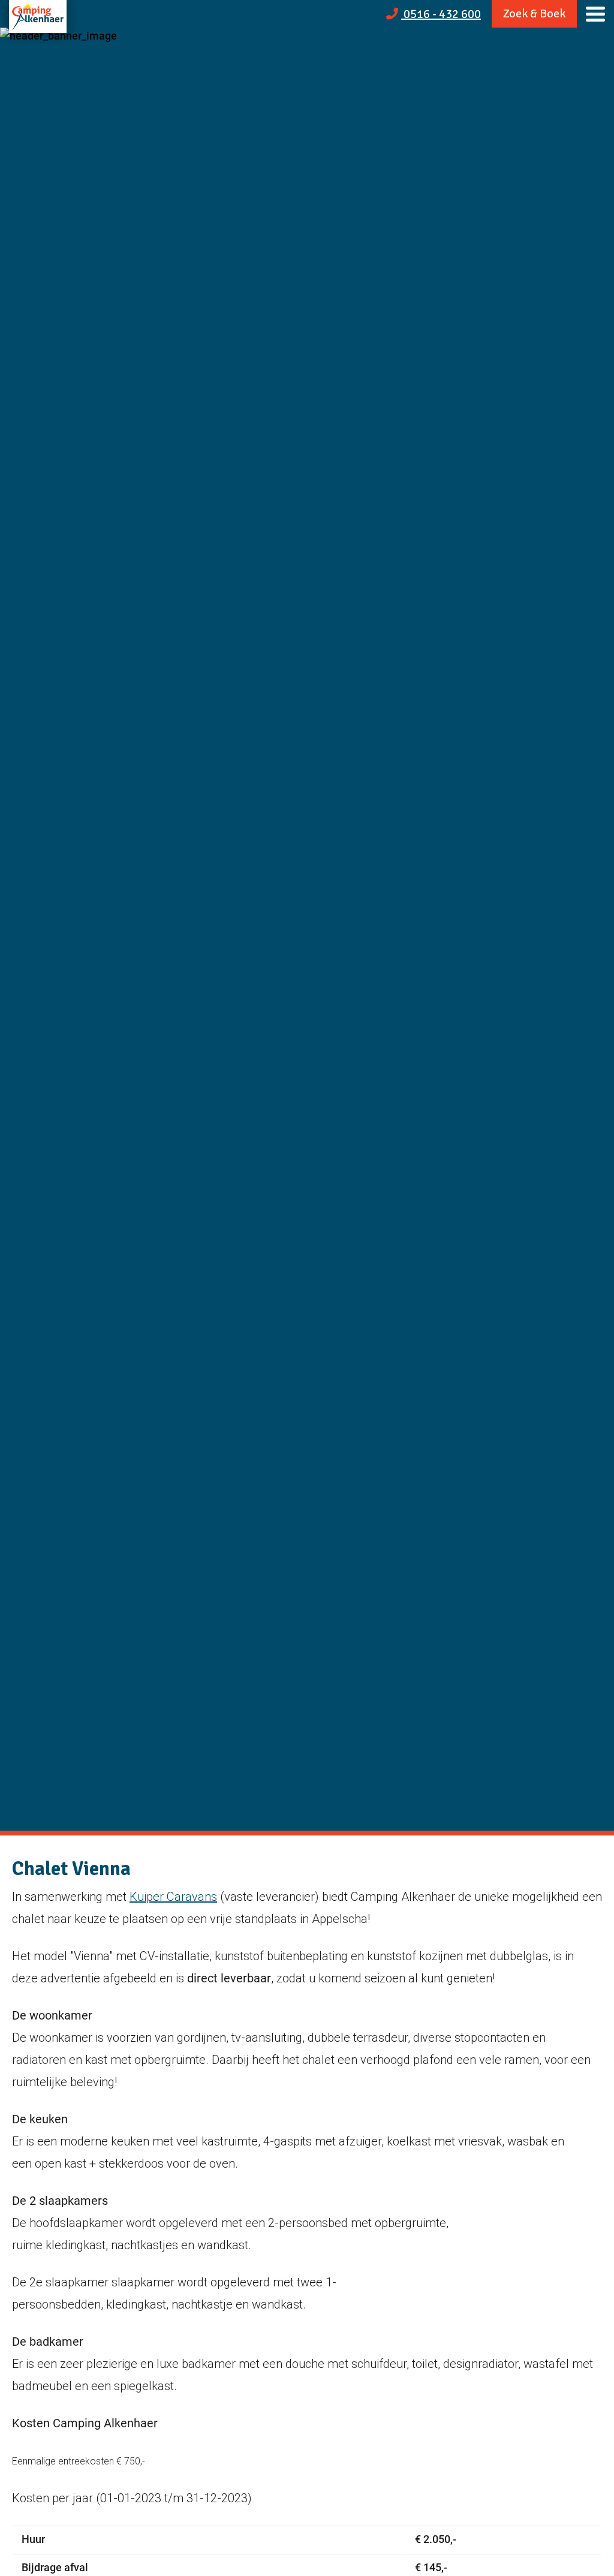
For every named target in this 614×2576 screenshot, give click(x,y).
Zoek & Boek (534, 13)
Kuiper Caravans (173, 1897)
